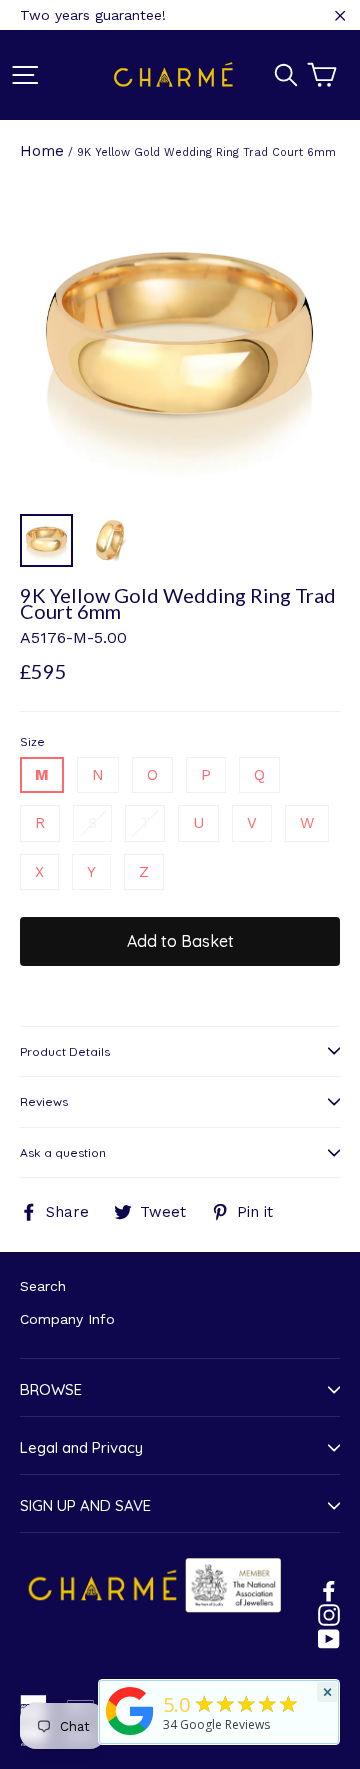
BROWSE (51, 1389)
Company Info (67, 1319)
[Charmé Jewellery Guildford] (130, 1735)
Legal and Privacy (81, 1447)
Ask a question (63, 1152)
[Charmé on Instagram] (329, 1614)
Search (43, 1286)
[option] (180, 343)
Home (42, 151)
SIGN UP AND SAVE (85, 1505)
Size (32, 742)
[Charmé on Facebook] (329, 1590)
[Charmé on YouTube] (329, 1638)
